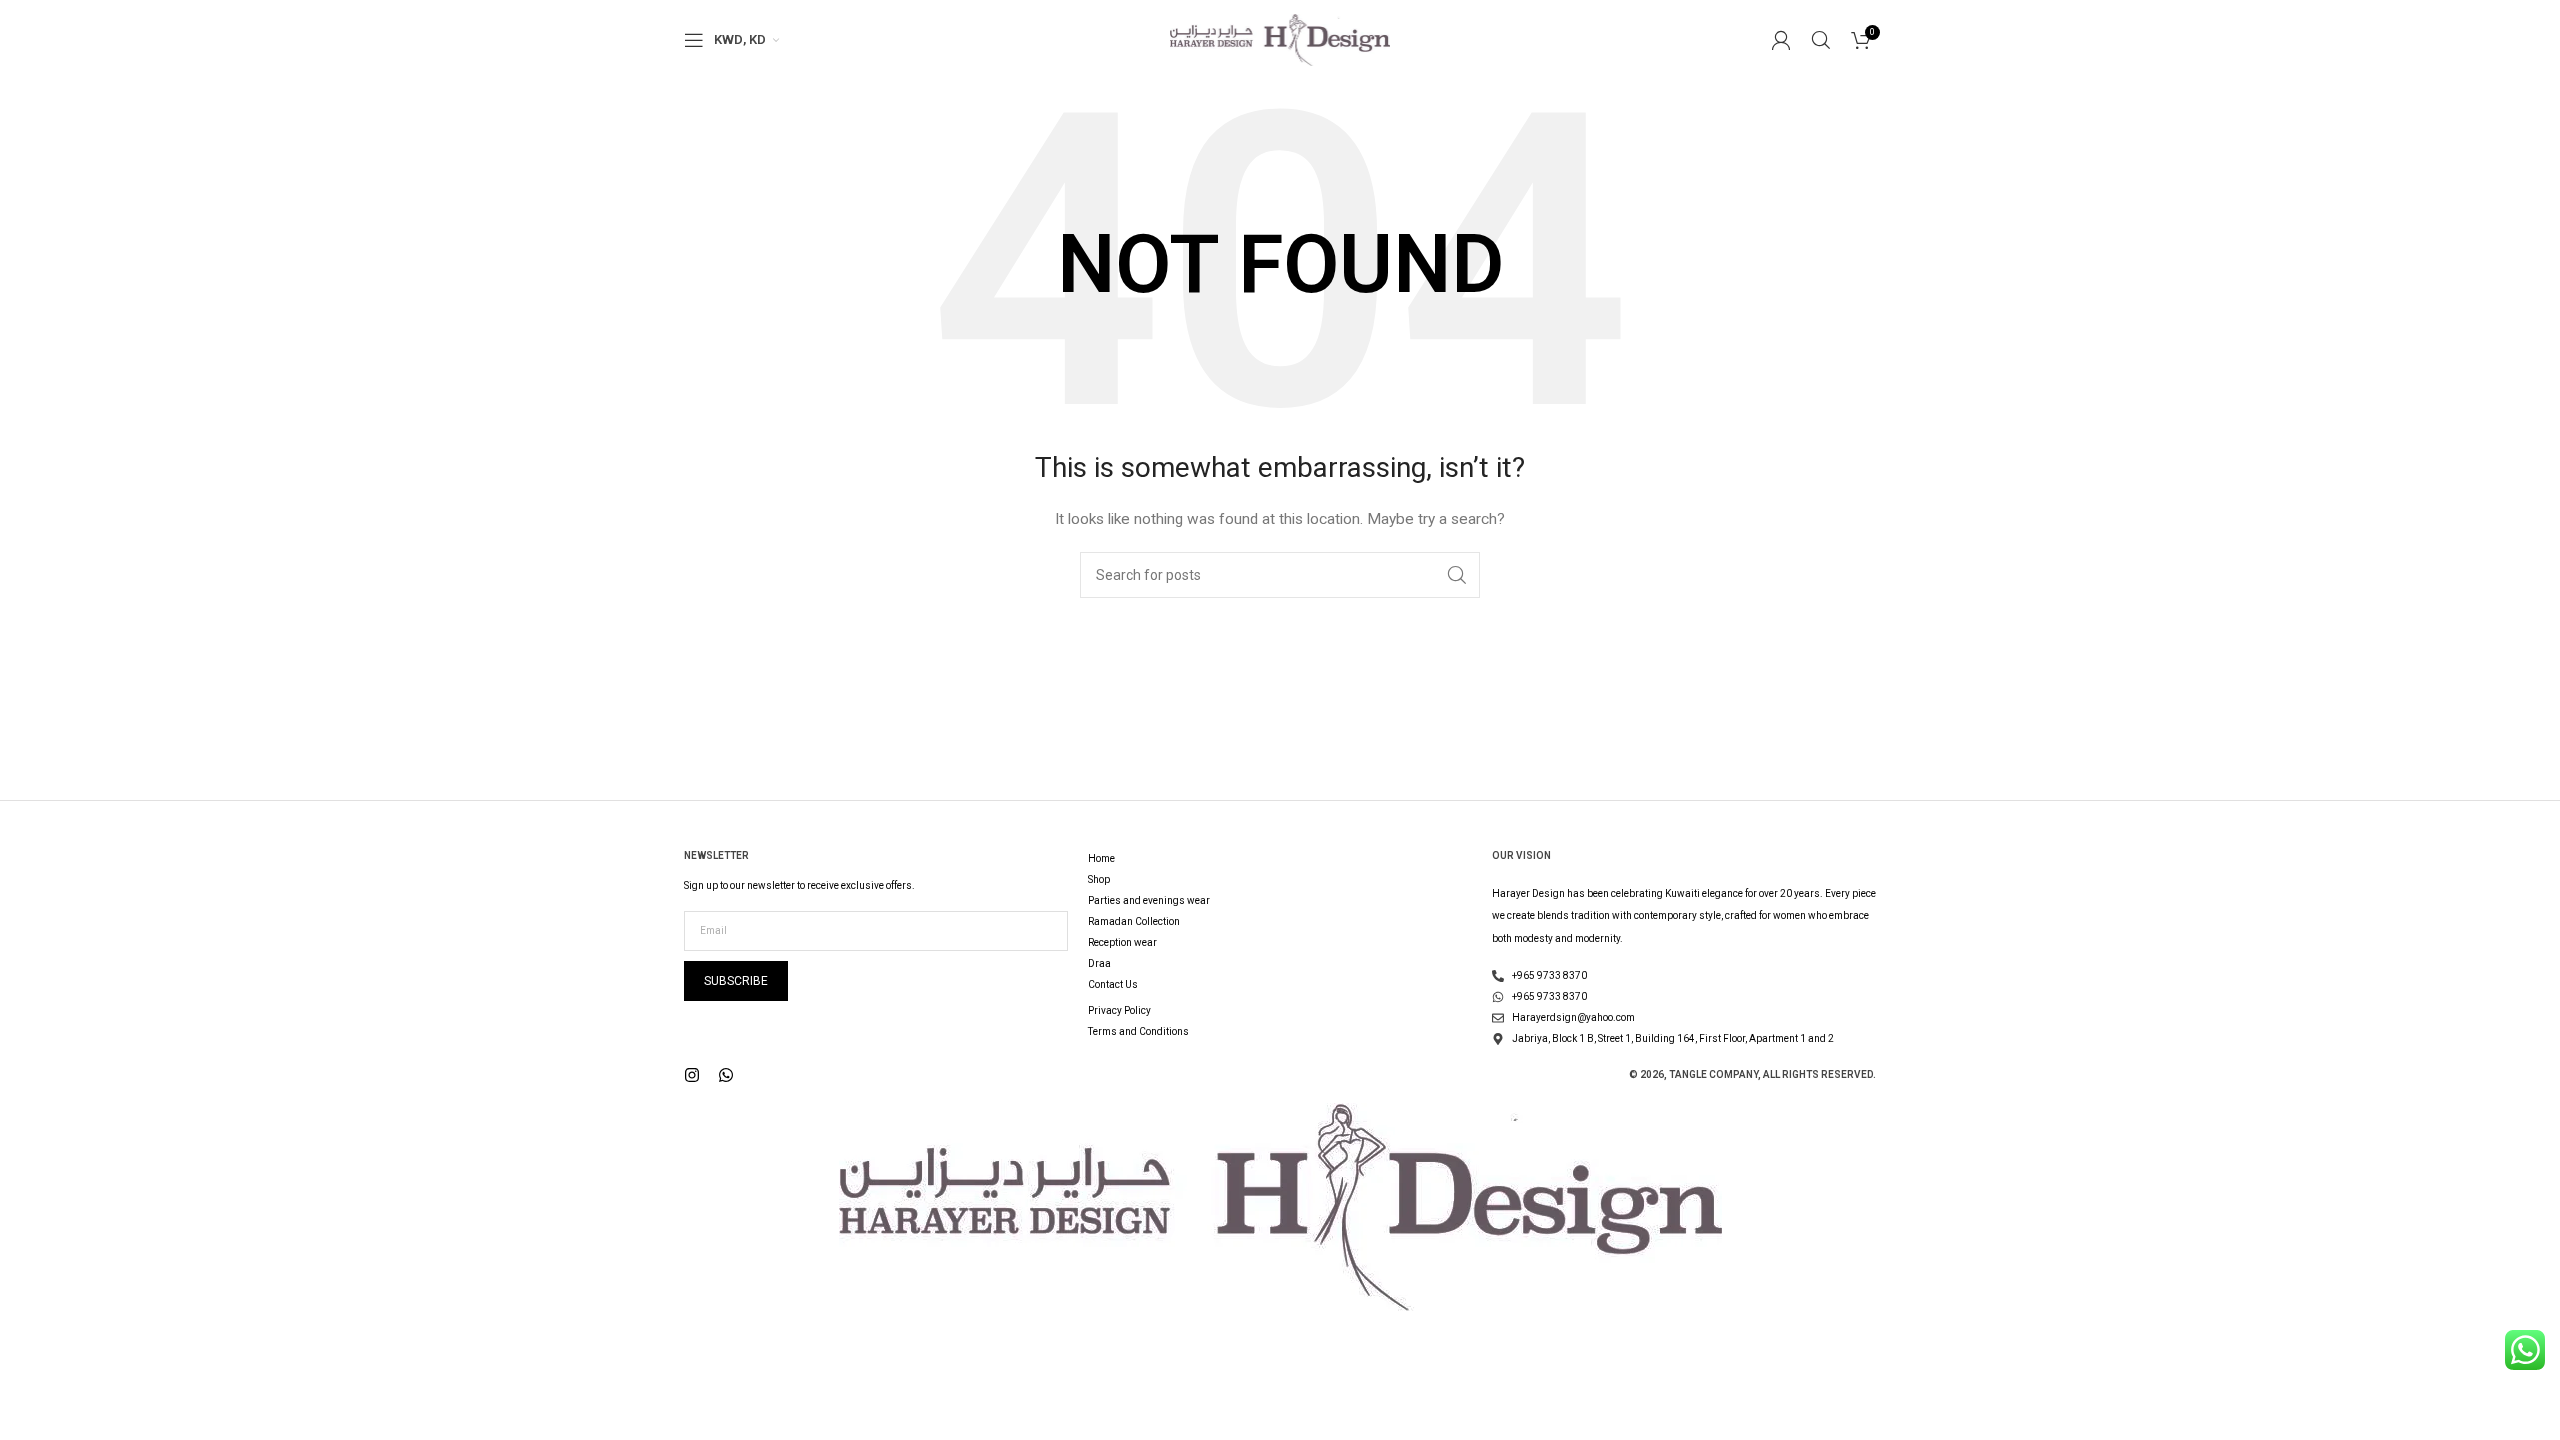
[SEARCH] (1457, 575)
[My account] (1781, 40)
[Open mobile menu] (694, 40)
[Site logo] (1280, 39)
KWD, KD (740, 39)
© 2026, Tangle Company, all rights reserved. (1752, 1074)
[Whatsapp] (726, 1075)
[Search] (1821, 40)
